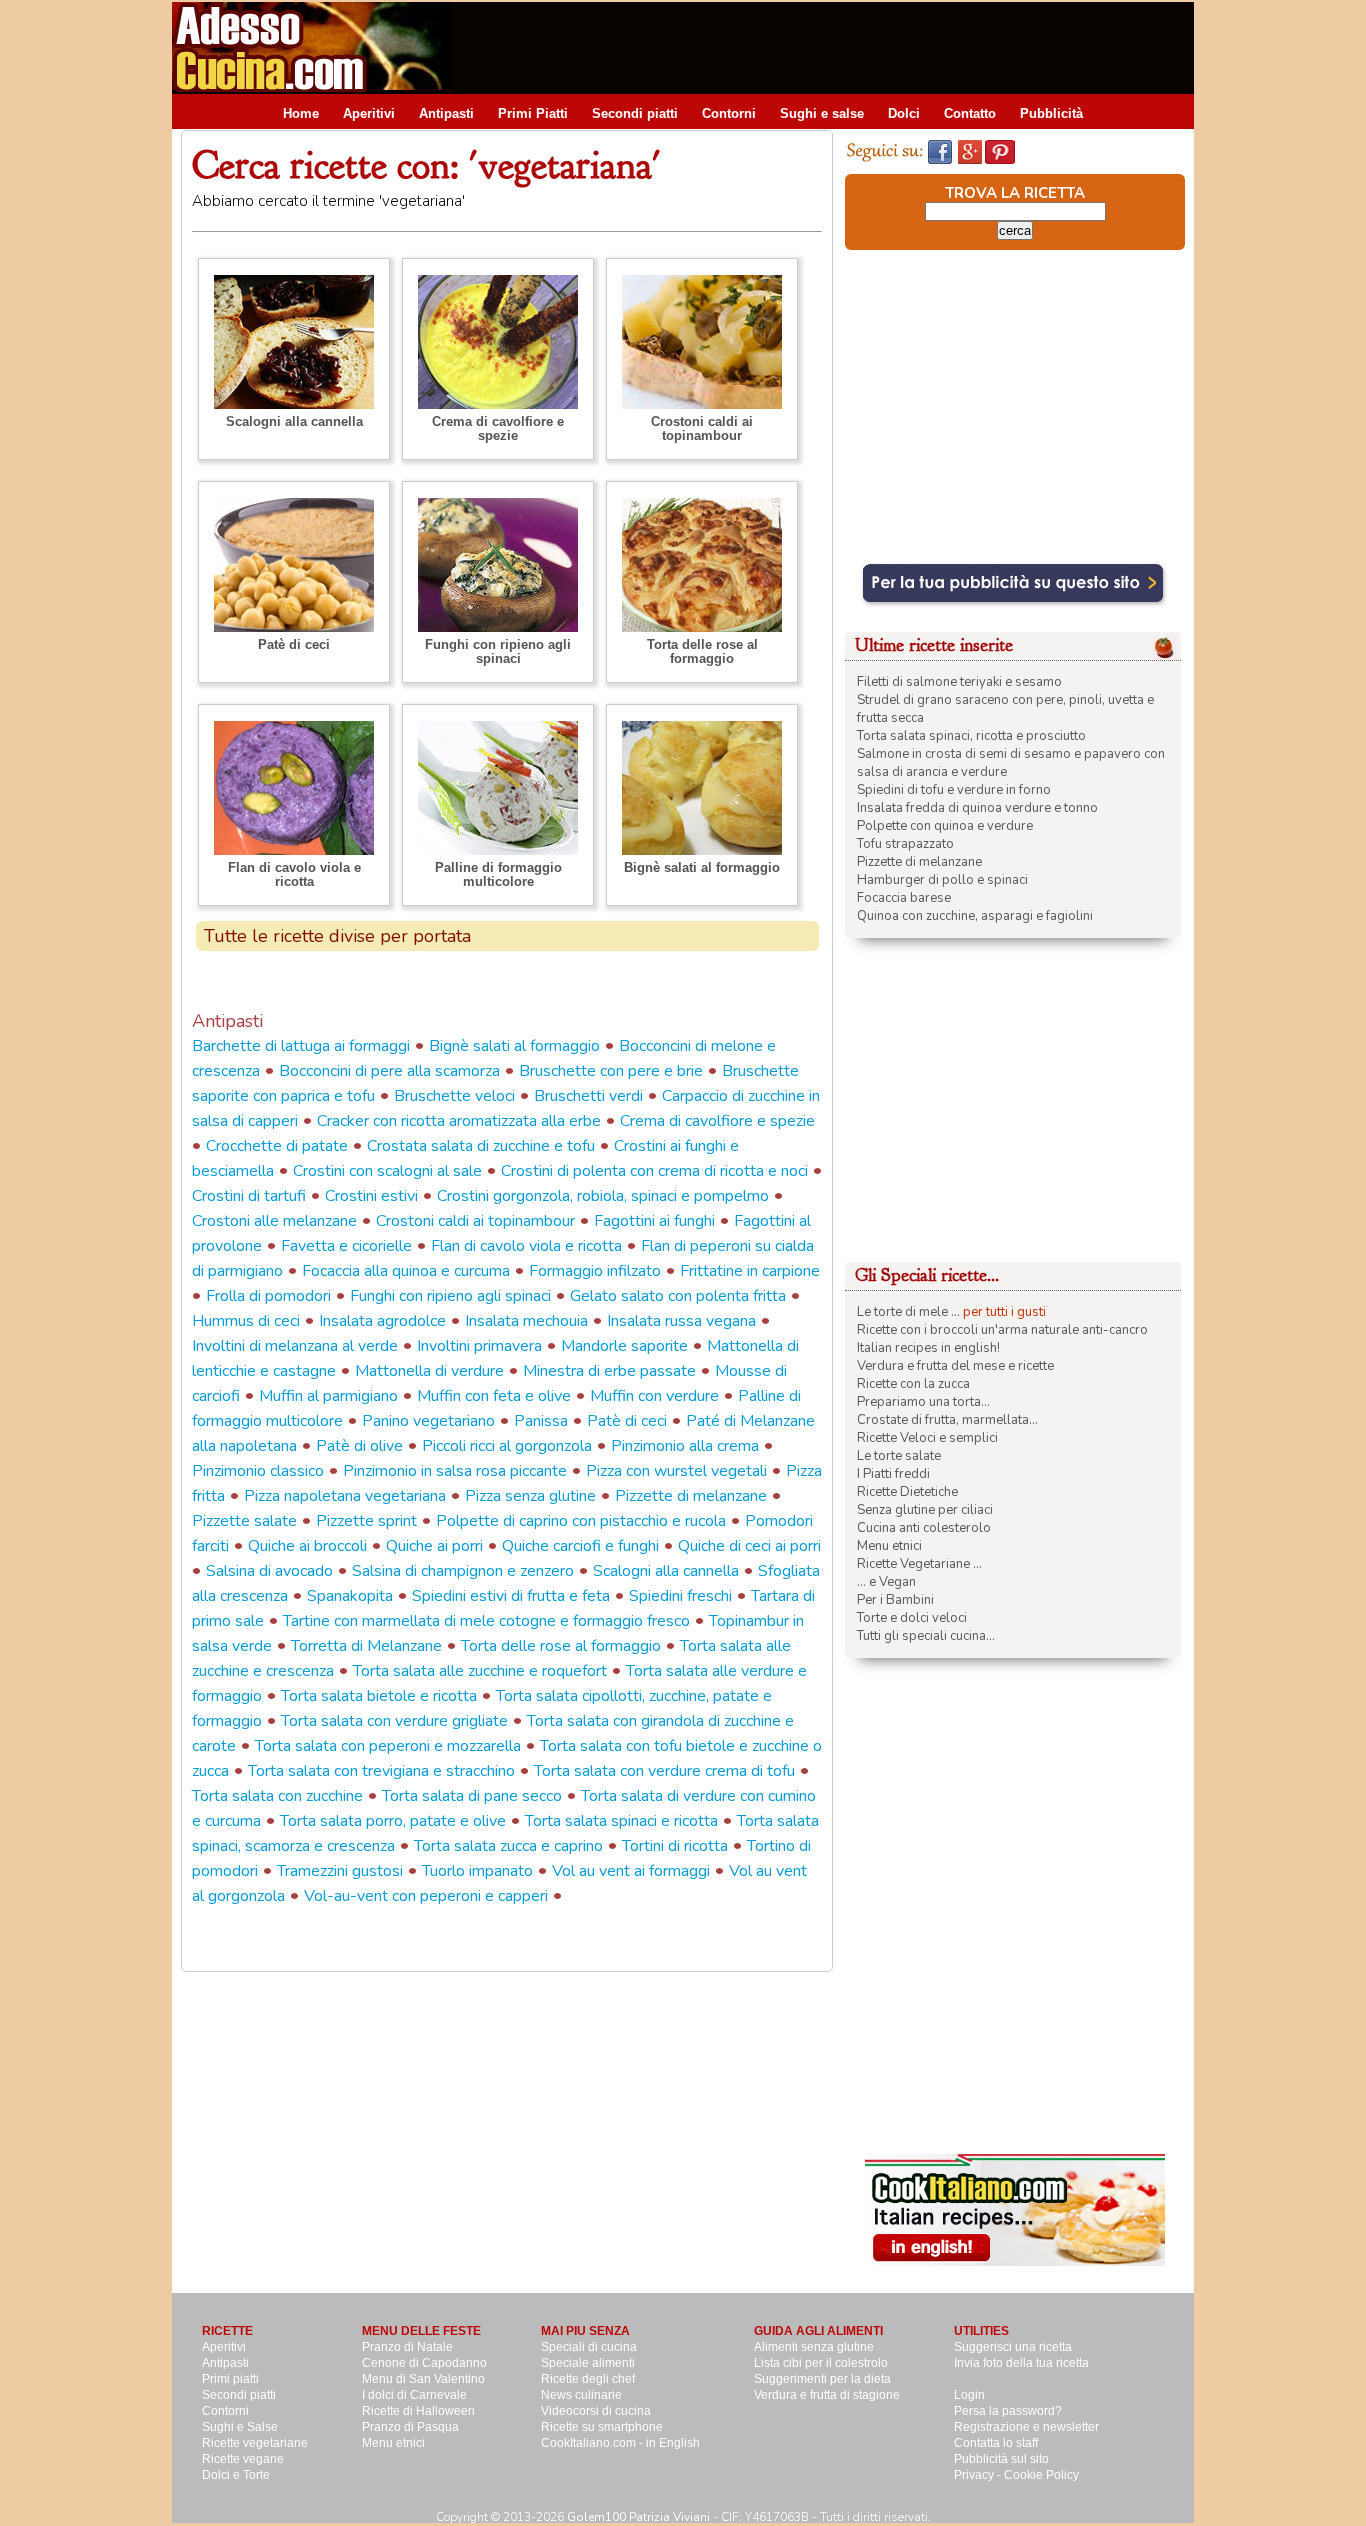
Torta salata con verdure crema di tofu (664, 1771)
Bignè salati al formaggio (702, 867)
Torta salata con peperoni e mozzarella (388, 1746)
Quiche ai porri (434, 1546)
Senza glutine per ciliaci (925, 1510)
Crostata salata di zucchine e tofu (481, 1146)
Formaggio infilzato (595, 1271)
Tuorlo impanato (477, 1871)
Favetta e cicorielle (346, 1246)
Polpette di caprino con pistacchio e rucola (581, 1521)
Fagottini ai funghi (654, 1221)
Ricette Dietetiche (907, 1492)
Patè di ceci (294, 644)
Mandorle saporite (624, 1346)
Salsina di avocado (269, 1571)
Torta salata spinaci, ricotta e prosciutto (971, 736)
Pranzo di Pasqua (410, 2427)
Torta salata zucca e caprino (508, 1846)
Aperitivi (369, 113)
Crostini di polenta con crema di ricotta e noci (654, 1171)
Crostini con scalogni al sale (387, 1171)
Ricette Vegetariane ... (919, 1564)
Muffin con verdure (654, 1396)
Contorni (729, 113)
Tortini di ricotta (675, 1846)
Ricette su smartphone (602, 2427)
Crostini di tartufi (249, 1196)
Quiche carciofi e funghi (580, 1546)
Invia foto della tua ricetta (1021, 2363)
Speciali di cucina (589, 2347)
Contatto (970, 113)
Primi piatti (230, 2379)
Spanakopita (350, 1596)
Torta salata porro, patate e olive (393, 1821)
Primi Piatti (533, 113)
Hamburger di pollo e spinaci (942, 880)
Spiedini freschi (680, 1596)
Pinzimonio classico (258, 1471)
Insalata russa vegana (681, 1321)
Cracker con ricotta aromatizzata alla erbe (459, 1121)
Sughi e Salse (240, 2427)
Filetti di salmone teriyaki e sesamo (959, 682)
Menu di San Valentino (423, 2379)
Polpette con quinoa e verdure (945, 826)
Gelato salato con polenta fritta (678, 1296)
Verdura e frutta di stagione (827, 2395)
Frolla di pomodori (268, 1296)
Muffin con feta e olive (494, 1396)
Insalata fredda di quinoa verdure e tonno (977, 808)
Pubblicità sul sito (1001, 2459)
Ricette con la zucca (913, 1384)
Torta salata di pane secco (472, 1796)
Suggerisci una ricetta (1013, 2347)
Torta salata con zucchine (277, 1796)
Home (301, 113)
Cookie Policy (1041, 2475)
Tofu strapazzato (905, 844)
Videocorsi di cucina (596, 2411)
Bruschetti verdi (588, 1096)
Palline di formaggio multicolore (498, 874)
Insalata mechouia (526, 1321)
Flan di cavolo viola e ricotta (294, 874)
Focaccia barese (904, 898)
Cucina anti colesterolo (924, 1528)
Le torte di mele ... (908, 1312)
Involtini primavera (479, 1346)
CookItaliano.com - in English (620, 2443)
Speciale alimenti (588, 2363)
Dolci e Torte (236, 2475)
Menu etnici (889, 1546)
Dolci (904, 113)
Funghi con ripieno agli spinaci (498, 651)
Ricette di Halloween (418, 2411)
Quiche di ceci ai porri (749, 1546)
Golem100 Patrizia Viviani (638, 2517)
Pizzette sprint (366, 1521)
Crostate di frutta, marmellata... (947, 1420)
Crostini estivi (371, 1196)
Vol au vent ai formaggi (631, 1871)
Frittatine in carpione (750, 1271)
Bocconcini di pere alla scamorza (389, 1071)
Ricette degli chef (588, 2379)
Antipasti (446, 113)
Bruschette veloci (454, 1096)
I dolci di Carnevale (414, 2395)
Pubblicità (1051, 113)
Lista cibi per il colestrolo (821, 2363)
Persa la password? (1008, 2411)
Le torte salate (899, 1456)
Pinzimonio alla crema (685, 1446)
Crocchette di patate (277, 1146)
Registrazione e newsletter (1026, 2427)
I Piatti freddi (893, 1474)
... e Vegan (886, 1582)
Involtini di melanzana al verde (295, 1346)
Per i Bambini (895, 1600)
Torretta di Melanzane (366, 1646)
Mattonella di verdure (429, 1371)
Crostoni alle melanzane (274, 1221)
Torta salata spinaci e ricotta (621, 1821)
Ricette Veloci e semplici (927, 1438)
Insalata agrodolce (382, 1321)
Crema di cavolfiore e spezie (498, 428)
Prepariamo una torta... (923, 1402)
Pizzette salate (244, 1521)
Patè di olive (359, 1446)
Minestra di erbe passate (609, 1371)
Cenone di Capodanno (424, 2363)
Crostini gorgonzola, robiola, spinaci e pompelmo (603, 1196)
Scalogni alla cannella (294, 421)
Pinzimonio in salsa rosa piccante (455, 1471)
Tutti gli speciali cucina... (926, 1636)
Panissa (541, 1421)
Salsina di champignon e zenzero (463, 1571)
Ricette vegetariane (255, 2443)
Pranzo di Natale (407, 2347)
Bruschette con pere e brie (611, 1071)
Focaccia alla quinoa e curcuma (406, 1271)
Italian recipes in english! (928, 1348)
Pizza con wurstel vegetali (676, 1471)
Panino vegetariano (428, 1421)
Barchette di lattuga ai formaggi (301, 1046)
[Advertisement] (830, 47)
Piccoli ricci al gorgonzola (507, 1446)
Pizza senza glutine (530, 1496)
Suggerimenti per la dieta (822, 2379)
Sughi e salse (822, 113)
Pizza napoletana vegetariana (345, 1496)
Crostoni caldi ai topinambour (702, 428)
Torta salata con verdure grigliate (394, 1721)
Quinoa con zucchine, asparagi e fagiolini (975, 916)
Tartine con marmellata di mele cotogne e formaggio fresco (486, 1621)
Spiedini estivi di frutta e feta (511, 1596)
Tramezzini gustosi (340, 1871)
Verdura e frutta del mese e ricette (955, 1366)
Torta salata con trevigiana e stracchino (381, 1771)
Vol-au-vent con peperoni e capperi (426, 1896)
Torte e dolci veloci (912, 1618)
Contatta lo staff (996, 2443)
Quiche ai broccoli (307, 1546)
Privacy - (979, 2475)
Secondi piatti (635, 113)
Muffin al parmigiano (328, 1396)
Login (969, 2395)
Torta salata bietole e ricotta (379, 1696)
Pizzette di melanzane (691, 1496)
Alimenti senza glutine (814, 2347)
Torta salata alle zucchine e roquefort (480, 1671)
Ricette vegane (243, 2459)
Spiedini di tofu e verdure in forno (954, 790)
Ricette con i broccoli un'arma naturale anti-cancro (1002, 1330)
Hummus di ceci (246, 1321)
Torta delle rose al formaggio (702, 651)
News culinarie (581, 2395)
